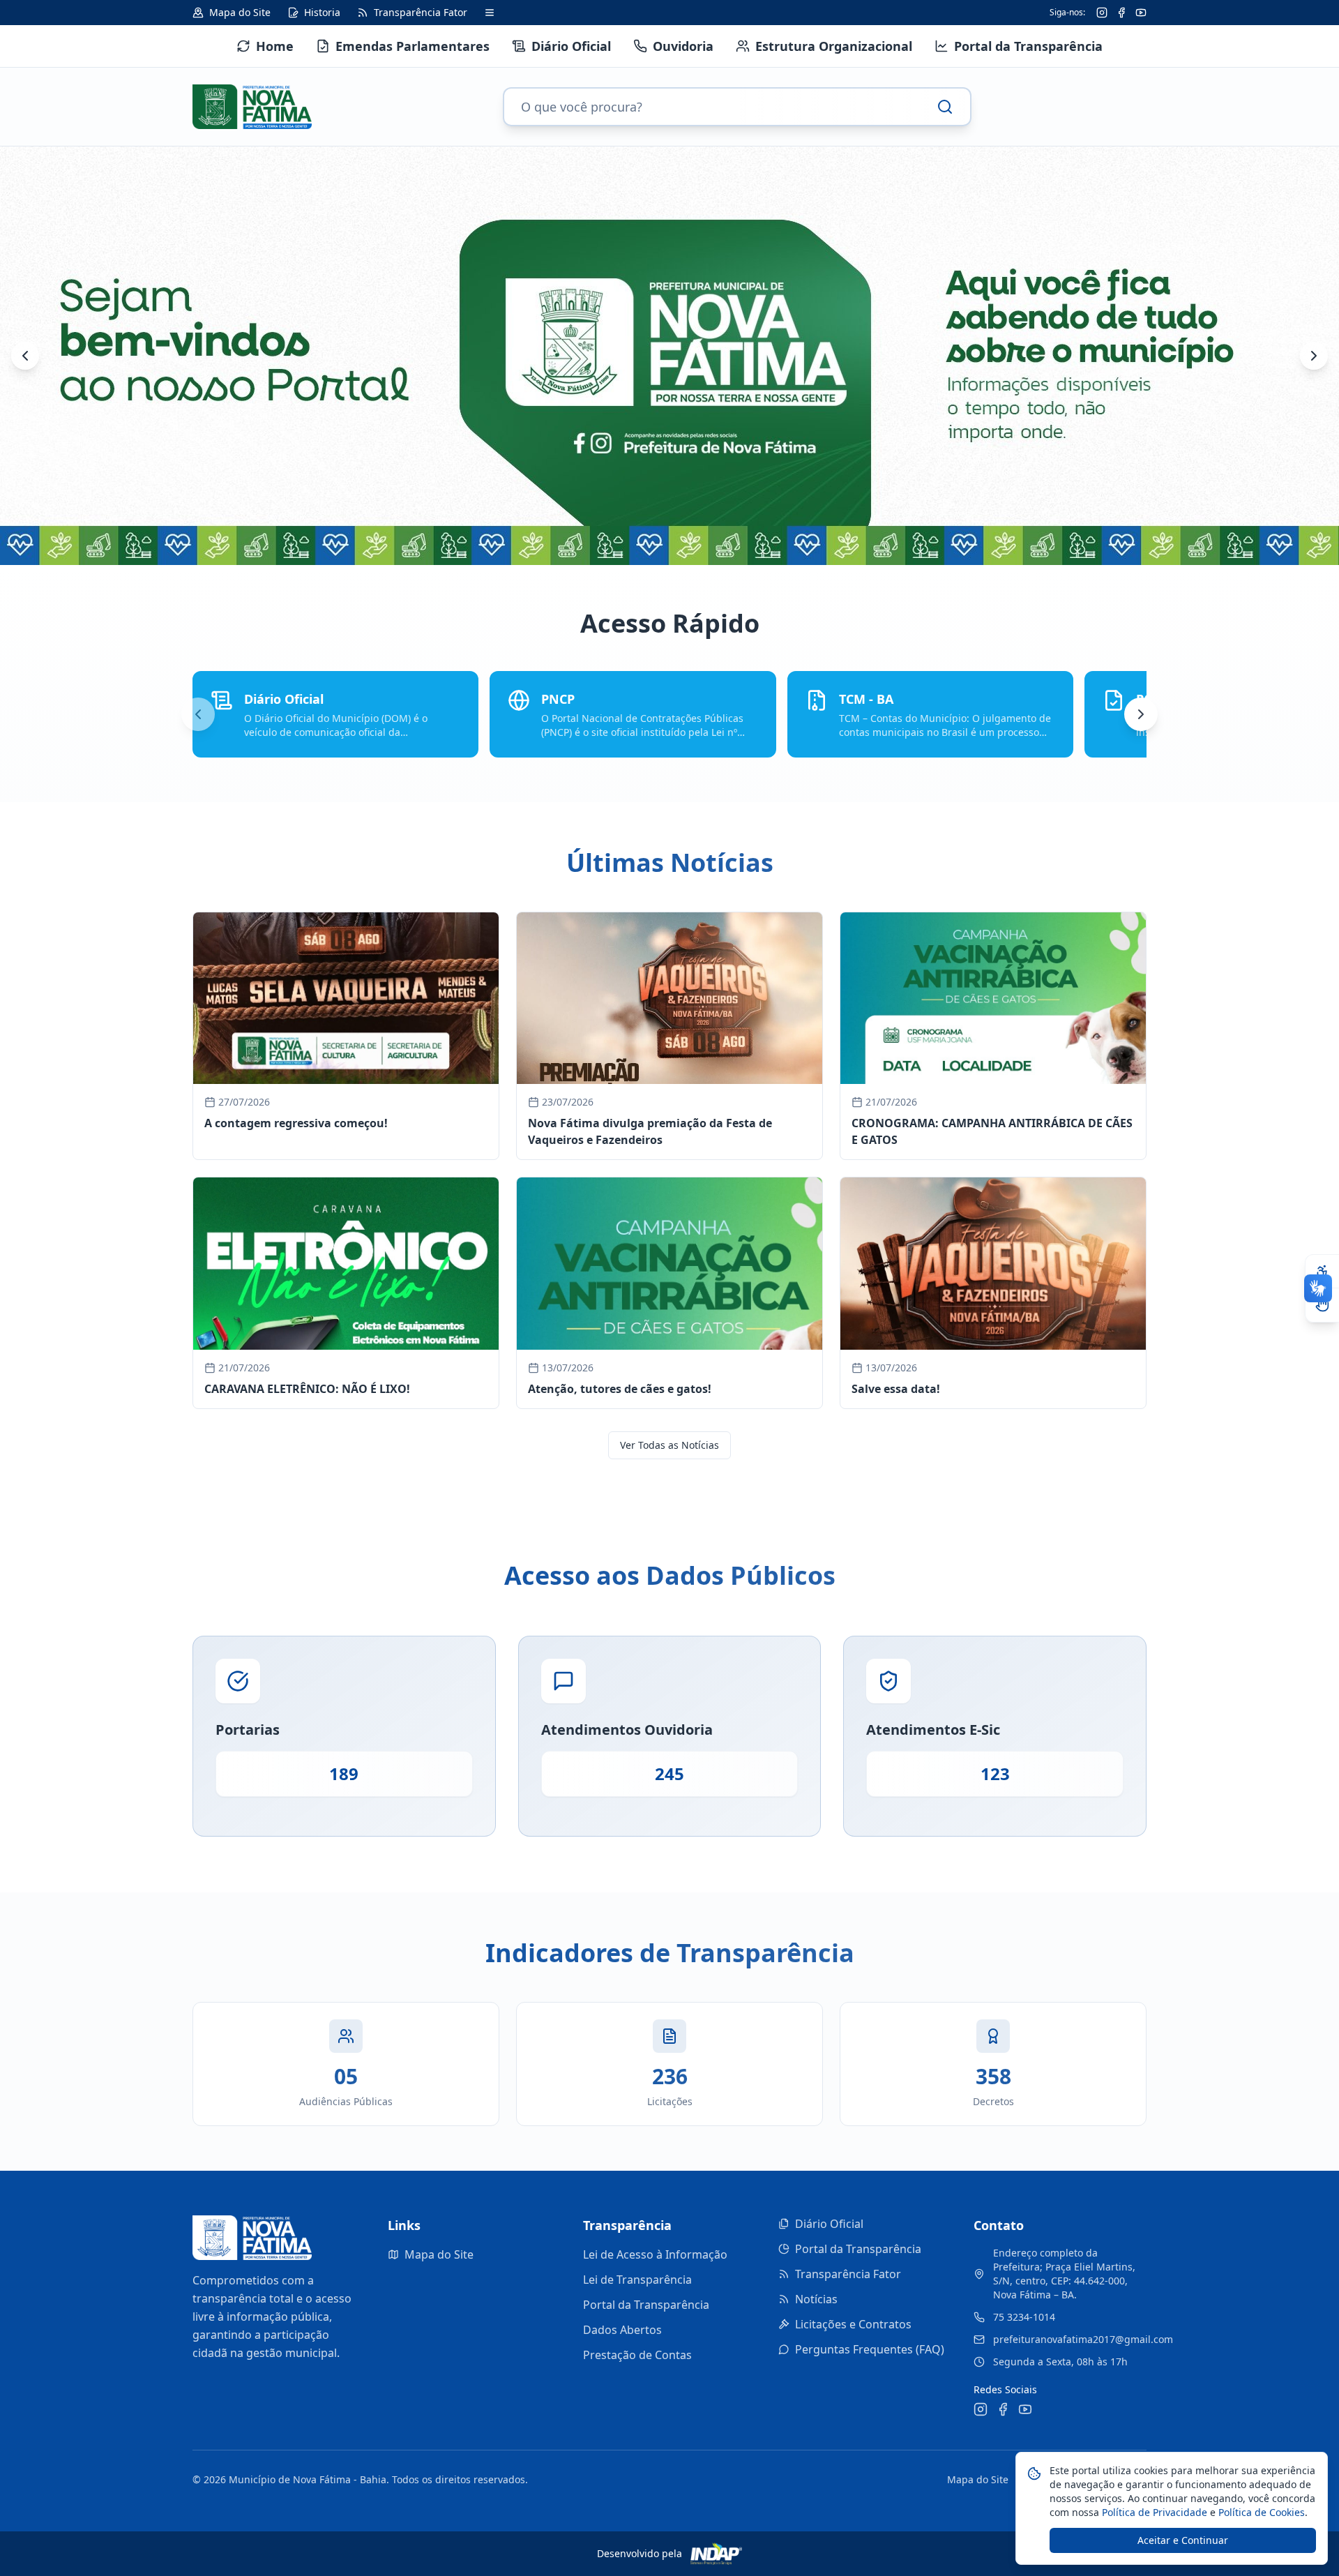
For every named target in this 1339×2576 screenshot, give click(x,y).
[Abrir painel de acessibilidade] (1322, 1272)
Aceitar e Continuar (1183, 2540)
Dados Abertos (622, 2330)
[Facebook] (1121, 13)
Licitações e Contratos (853, 2324)
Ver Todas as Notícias (669, 1445)
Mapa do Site (439, 2254)
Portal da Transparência (646, 2305)
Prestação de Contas (637, 2355)
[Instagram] (1102, 13)
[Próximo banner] (1314, 356)
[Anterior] (198, 714)
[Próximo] (1141, 714)
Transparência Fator (848, 2274)
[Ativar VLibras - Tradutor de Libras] (1322, 1305)
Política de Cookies (1260, 2512)
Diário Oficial (829, 2224)
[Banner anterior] (25, 356)
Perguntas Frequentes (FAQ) (870, 2349)
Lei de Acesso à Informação (655, 2254)
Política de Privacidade (1153, 2512)
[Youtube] (1141, 13)
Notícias (816, 2299)
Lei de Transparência (637, 2280)
